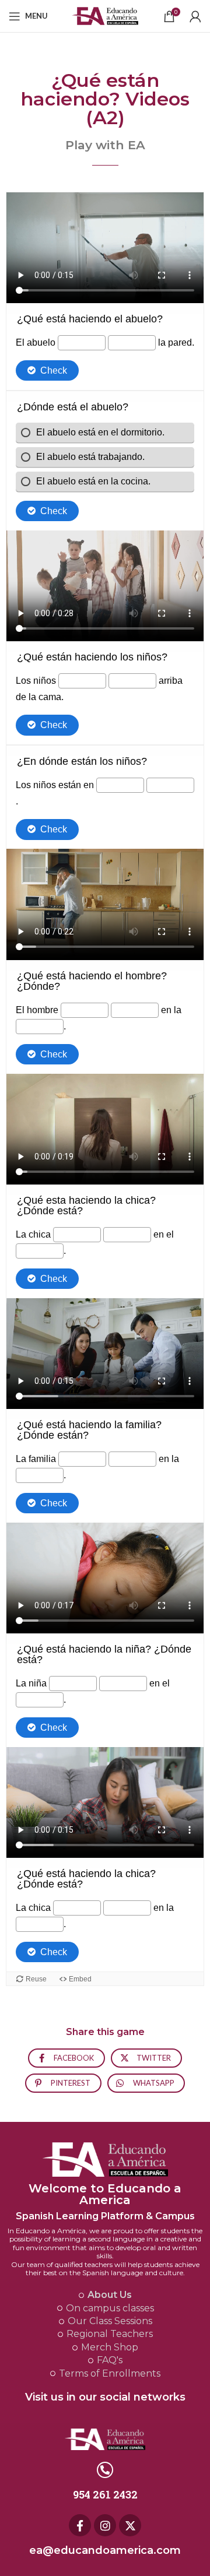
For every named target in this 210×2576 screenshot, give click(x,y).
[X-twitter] (130, 2525)
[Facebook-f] (80, 2525)
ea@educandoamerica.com (105, 2550)
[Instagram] (105, 2525)
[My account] (195, 16)
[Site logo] (105, 15)
